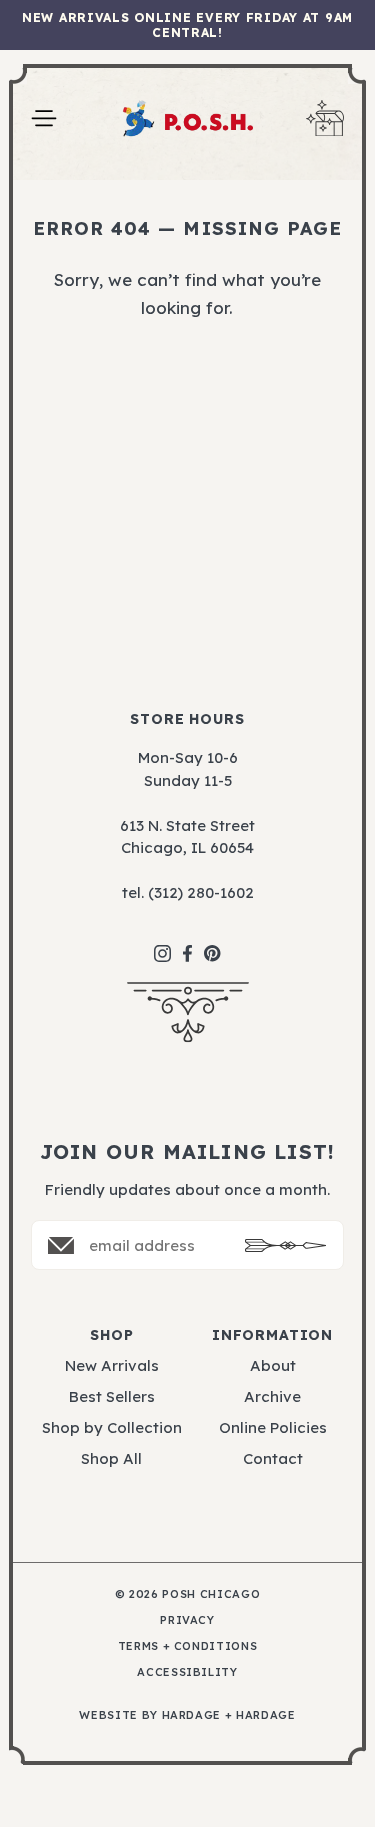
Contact (273, 1458)
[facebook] (187, 943)
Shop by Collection (112, 1427)
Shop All (111, 1458)
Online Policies (273, 1427)
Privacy (187, 1620)
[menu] (44, 118)
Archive (272, 1396)
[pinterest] (212, 943)
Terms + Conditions (188, 1646)
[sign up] (286, 1245)
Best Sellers (112, 1396)
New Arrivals (112, 1365)
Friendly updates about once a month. (187, 1189)
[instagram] (162, 943)
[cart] (325, 118)
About (273, 1365)
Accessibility (187, 1672)
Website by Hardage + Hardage (187, 1715)
